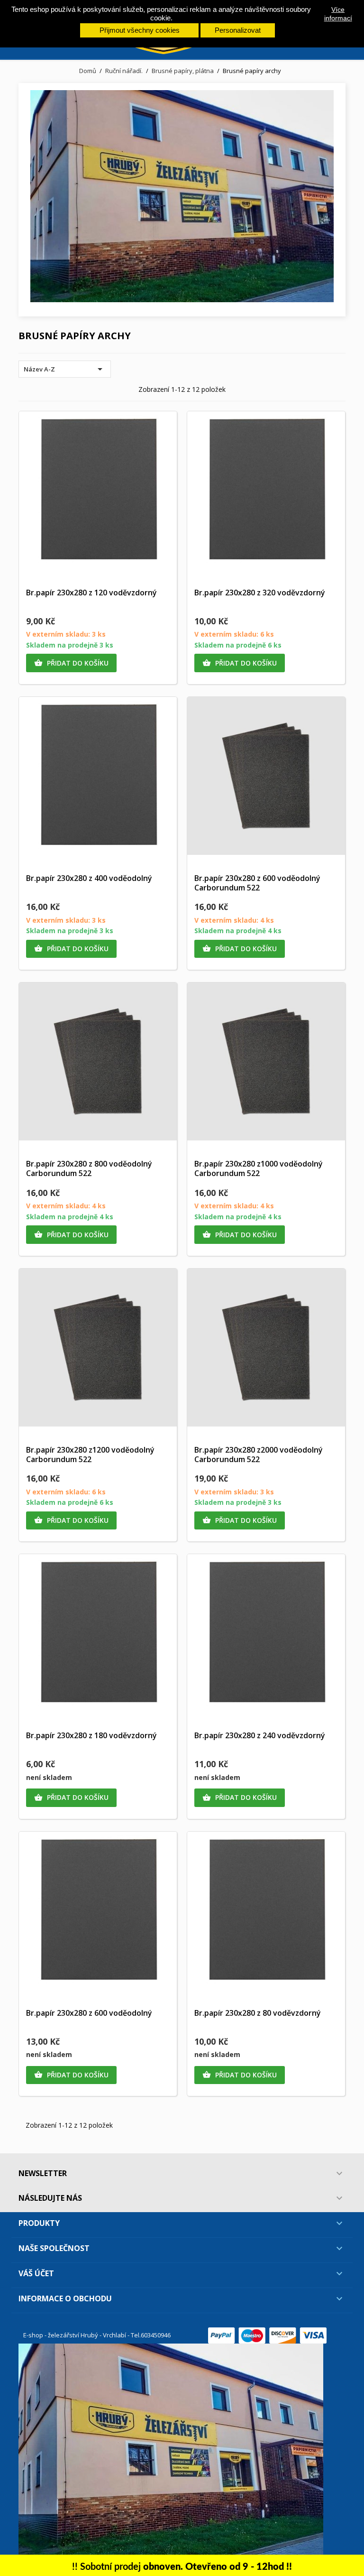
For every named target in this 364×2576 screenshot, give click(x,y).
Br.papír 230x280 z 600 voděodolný (89, 2013)
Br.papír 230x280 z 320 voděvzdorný (260, 593)
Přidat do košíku (71, 663)
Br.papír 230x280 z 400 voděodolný (89, 878)
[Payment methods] (267, 2335)
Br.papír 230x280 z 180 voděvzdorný (91, 1735)
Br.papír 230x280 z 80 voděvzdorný (258, 2013)
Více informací (338, 14)
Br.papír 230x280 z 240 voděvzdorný (260, 1735)
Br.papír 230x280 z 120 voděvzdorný (91, 593)
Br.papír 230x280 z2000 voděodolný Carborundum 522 (259, 1455)
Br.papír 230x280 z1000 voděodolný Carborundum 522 (259, 1168)
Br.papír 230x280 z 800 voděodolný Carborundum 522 (89, 1168)
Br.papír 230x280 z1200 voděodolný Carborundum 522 (90, 1455)
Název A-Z (65, 369)
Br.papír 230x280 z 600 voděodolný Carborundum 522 (257, 883)
